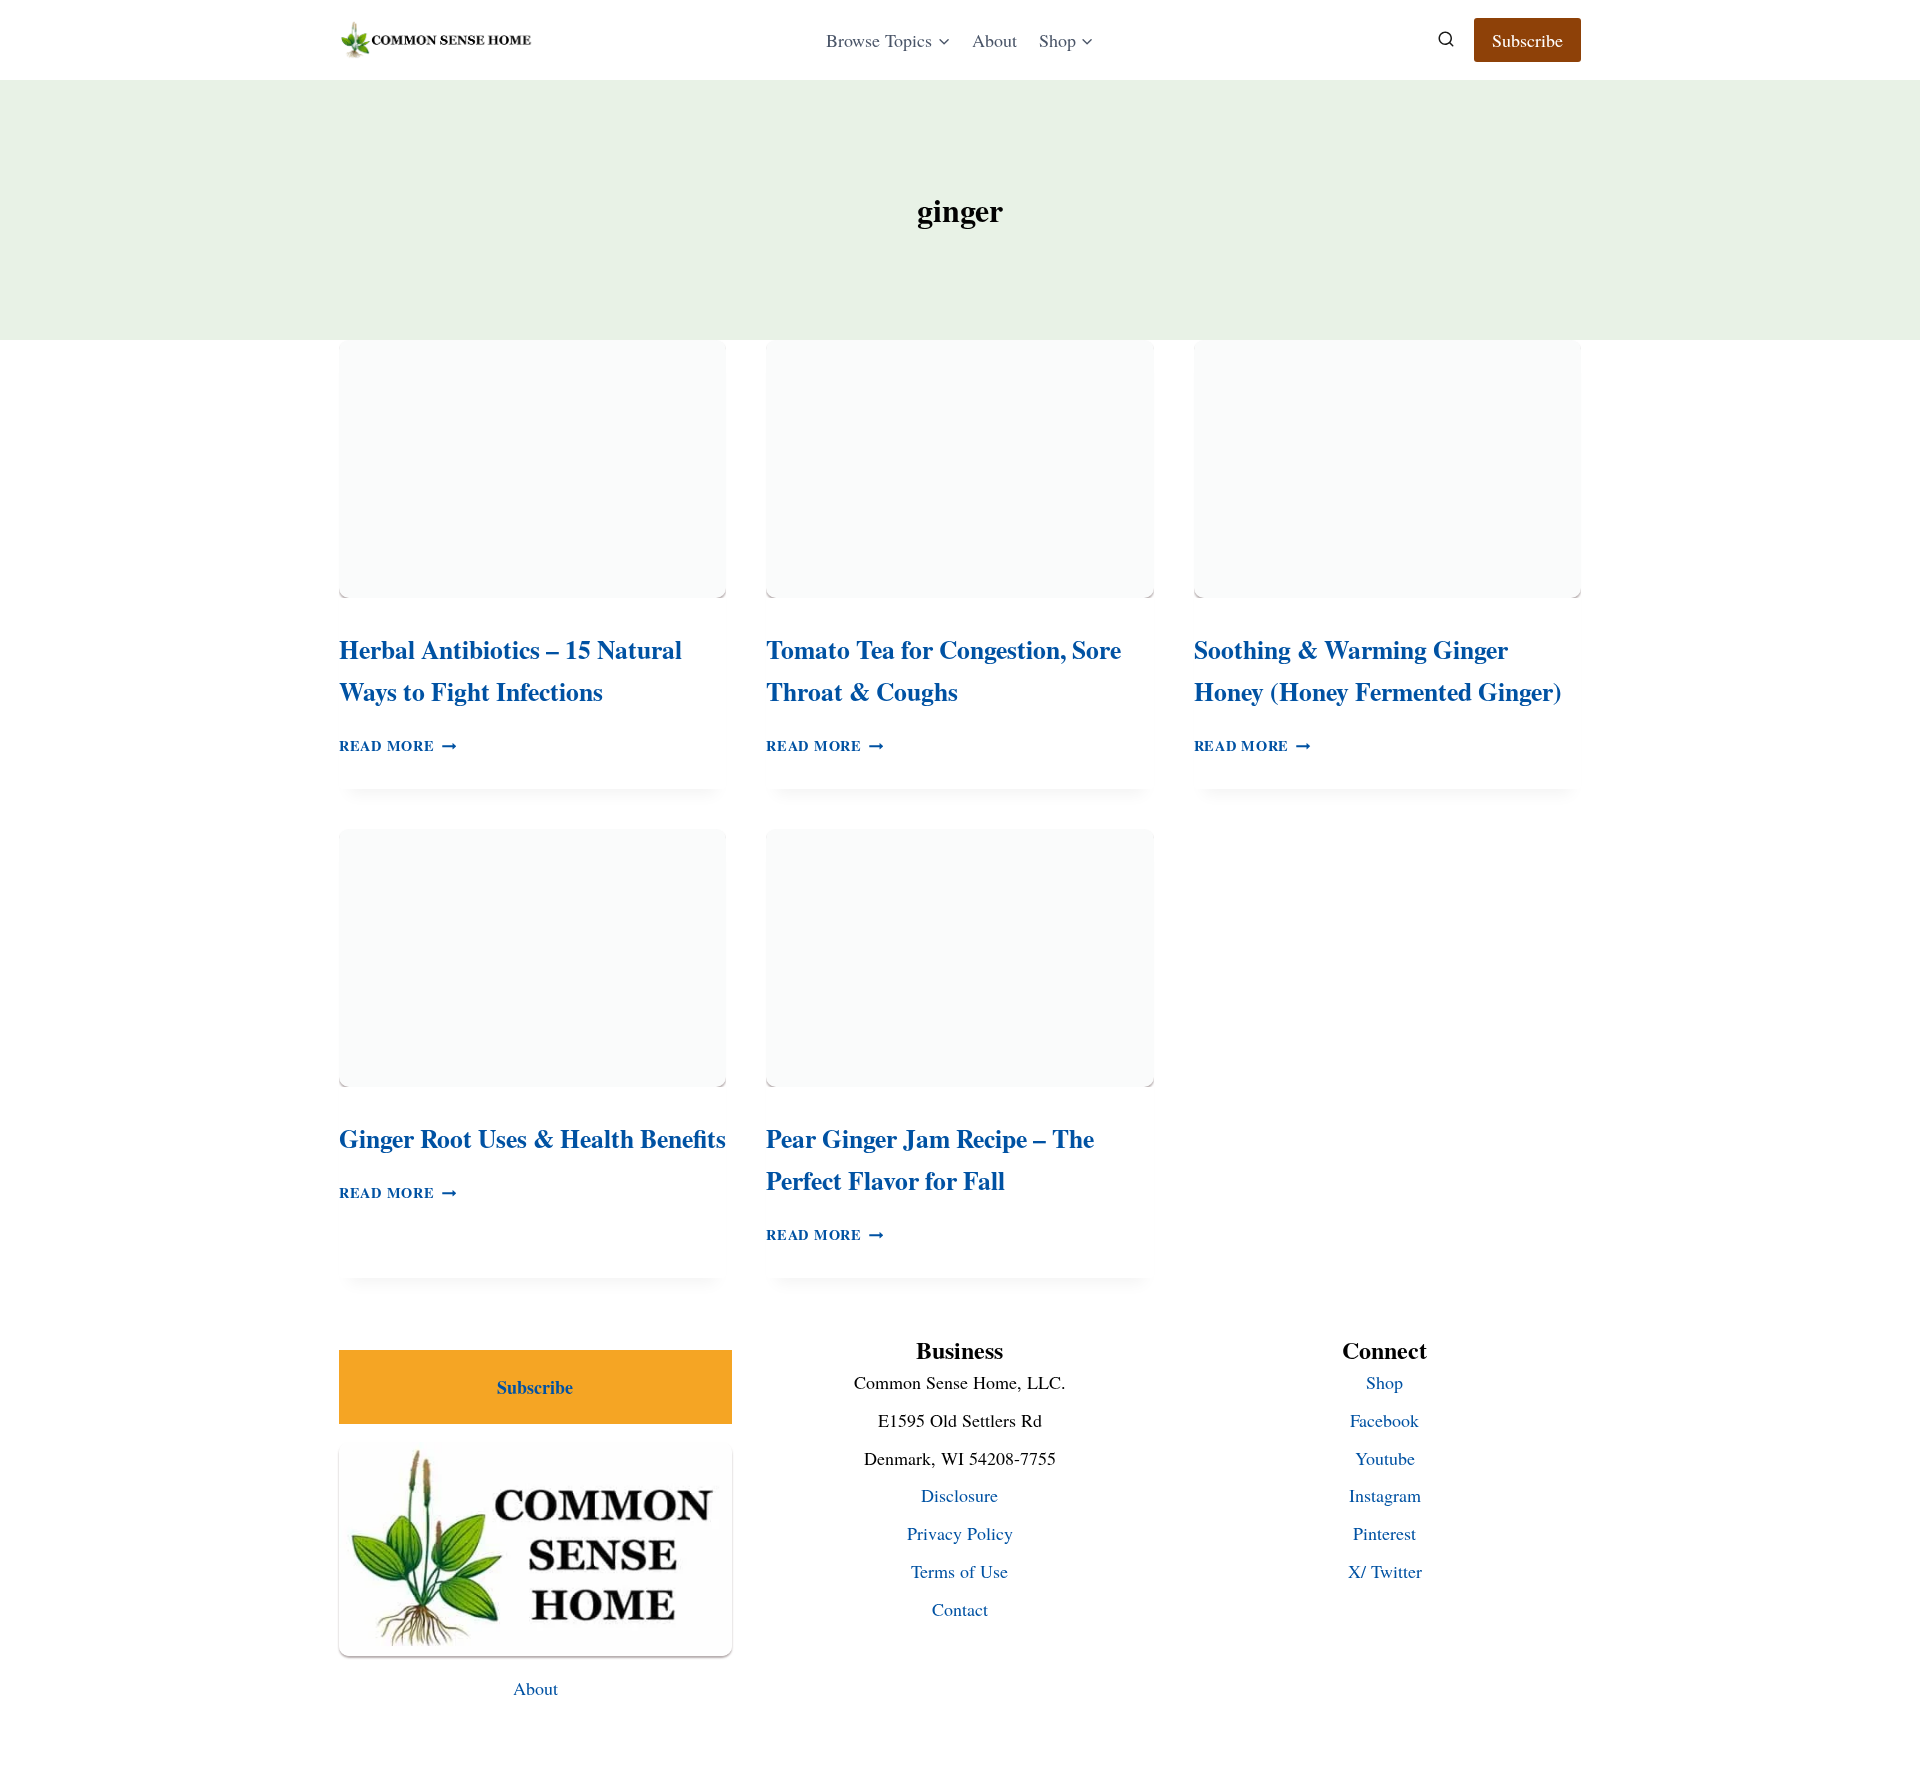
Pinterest (1384, 1533)
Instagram (1385, 1495)
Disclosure (959, 1495)
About (994, 40)
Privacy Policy (960, 1533)
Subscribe (1527, 40)
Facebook (1384, 1420)
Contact (960, 1609)
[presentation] (532, 469)
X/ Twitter (1385, 1571)
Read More (397, 745)
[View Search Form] (1446, 40)
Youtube (1385, 1458)
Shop (1384, 1382)
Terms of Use (959, 1571)
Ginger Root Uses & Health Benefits (532, 1138)
